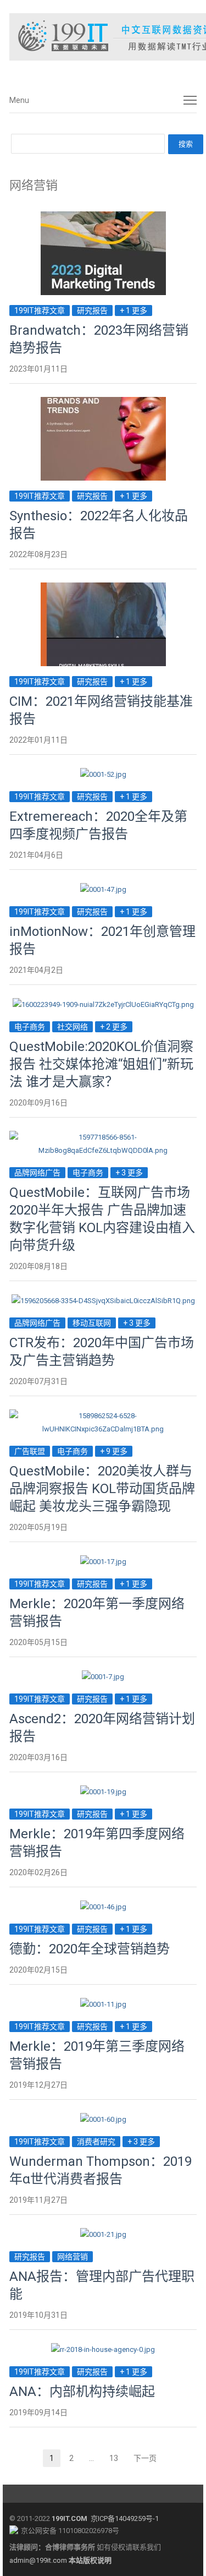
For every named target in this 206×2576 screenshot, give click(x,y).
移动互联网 (92, 1323)
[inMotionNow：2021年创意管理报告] (103, 889)
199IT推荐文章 (40, 311)
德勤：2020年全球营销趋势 (90, 1949)
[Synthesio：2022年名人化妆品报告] (103, 403)
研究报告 (92, 311)
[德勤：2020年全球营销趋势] (103, 1907)
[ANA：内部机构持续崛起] (103, 2349)
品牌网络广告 (37, 1173)
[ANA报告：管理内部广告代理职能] (103, 2234)
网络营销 (73, 2257)
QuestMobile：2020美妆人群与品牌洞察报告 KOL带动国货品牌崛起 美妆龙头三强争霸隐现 (102, 1489)
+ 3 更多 (129, 1173)
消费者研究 (96, 2142)
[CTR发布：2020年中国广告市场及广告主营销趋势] (103, 1301)
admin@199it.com (39, 2560)
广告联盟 (30, 1451)
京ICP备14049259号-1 (125, 2518)
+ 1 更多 (133, 311)
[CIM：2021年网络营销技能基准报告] (103, 589)
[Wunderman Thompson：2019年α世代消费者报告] (103, 2119)
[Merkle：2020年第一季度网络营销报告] (103, 1562)
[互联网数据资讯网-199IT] (103, 37)
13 (117, 2460)
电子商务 (30, 1027)
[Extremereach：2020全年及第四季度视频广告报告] (103, 774)
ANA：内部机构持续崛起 (82, 2392)
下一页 (145, 2458)
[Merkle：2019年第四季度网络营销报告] (103, 1792)
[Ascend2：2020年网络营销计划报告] (103, 1677)
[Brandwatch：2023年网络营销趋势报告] (103, 218)
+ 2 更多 (114, 1027)
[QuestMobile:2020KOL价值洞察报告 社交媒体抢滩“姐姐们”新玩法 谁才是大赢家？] (103, 1004)
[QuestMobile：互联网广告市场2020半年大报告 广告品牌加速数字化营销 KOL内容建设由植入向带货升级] (103, 1137)
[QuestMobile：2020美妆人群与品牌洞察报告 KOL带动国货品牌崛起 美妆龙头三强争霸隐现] (103, 1416)
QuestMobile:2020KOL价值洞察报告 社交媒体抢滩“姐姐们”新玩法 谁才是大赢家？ (101, 1064)
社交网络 (73, 1027)
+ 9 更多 (114, 1451)
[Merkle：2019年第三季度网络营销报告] (103, 2004)
